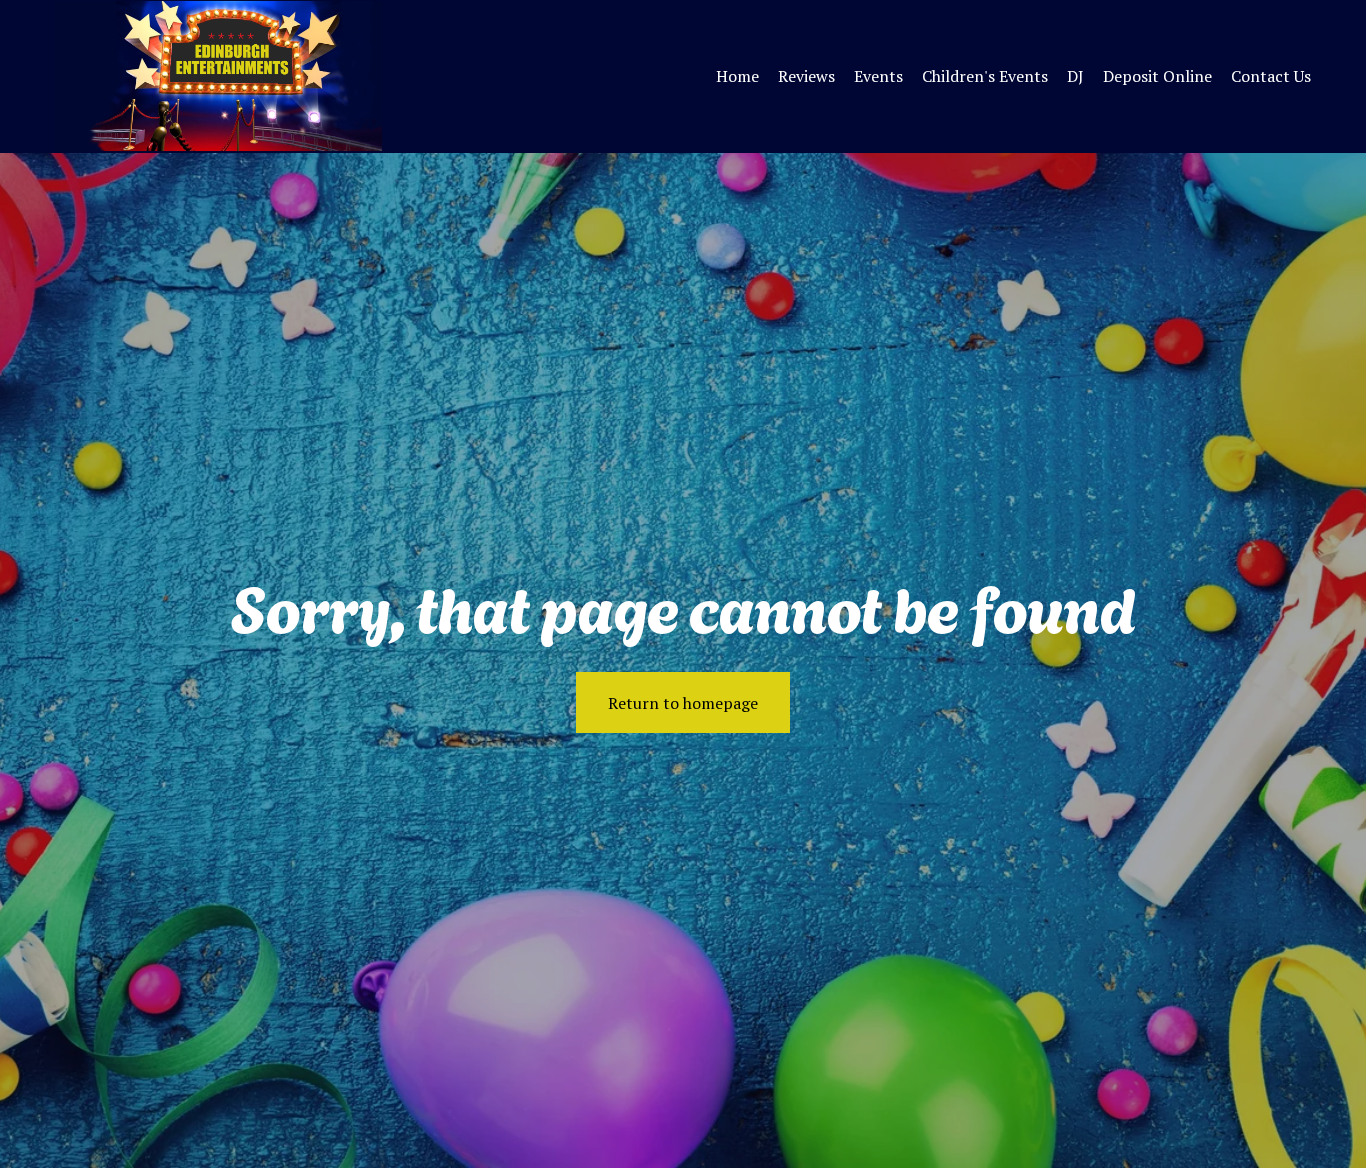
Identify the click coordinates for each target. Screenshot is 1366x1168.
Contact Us (1271, 76)
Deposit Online (1157, 76)
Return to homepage (683, 703)
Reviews (806, 76)
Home (737, 76)
